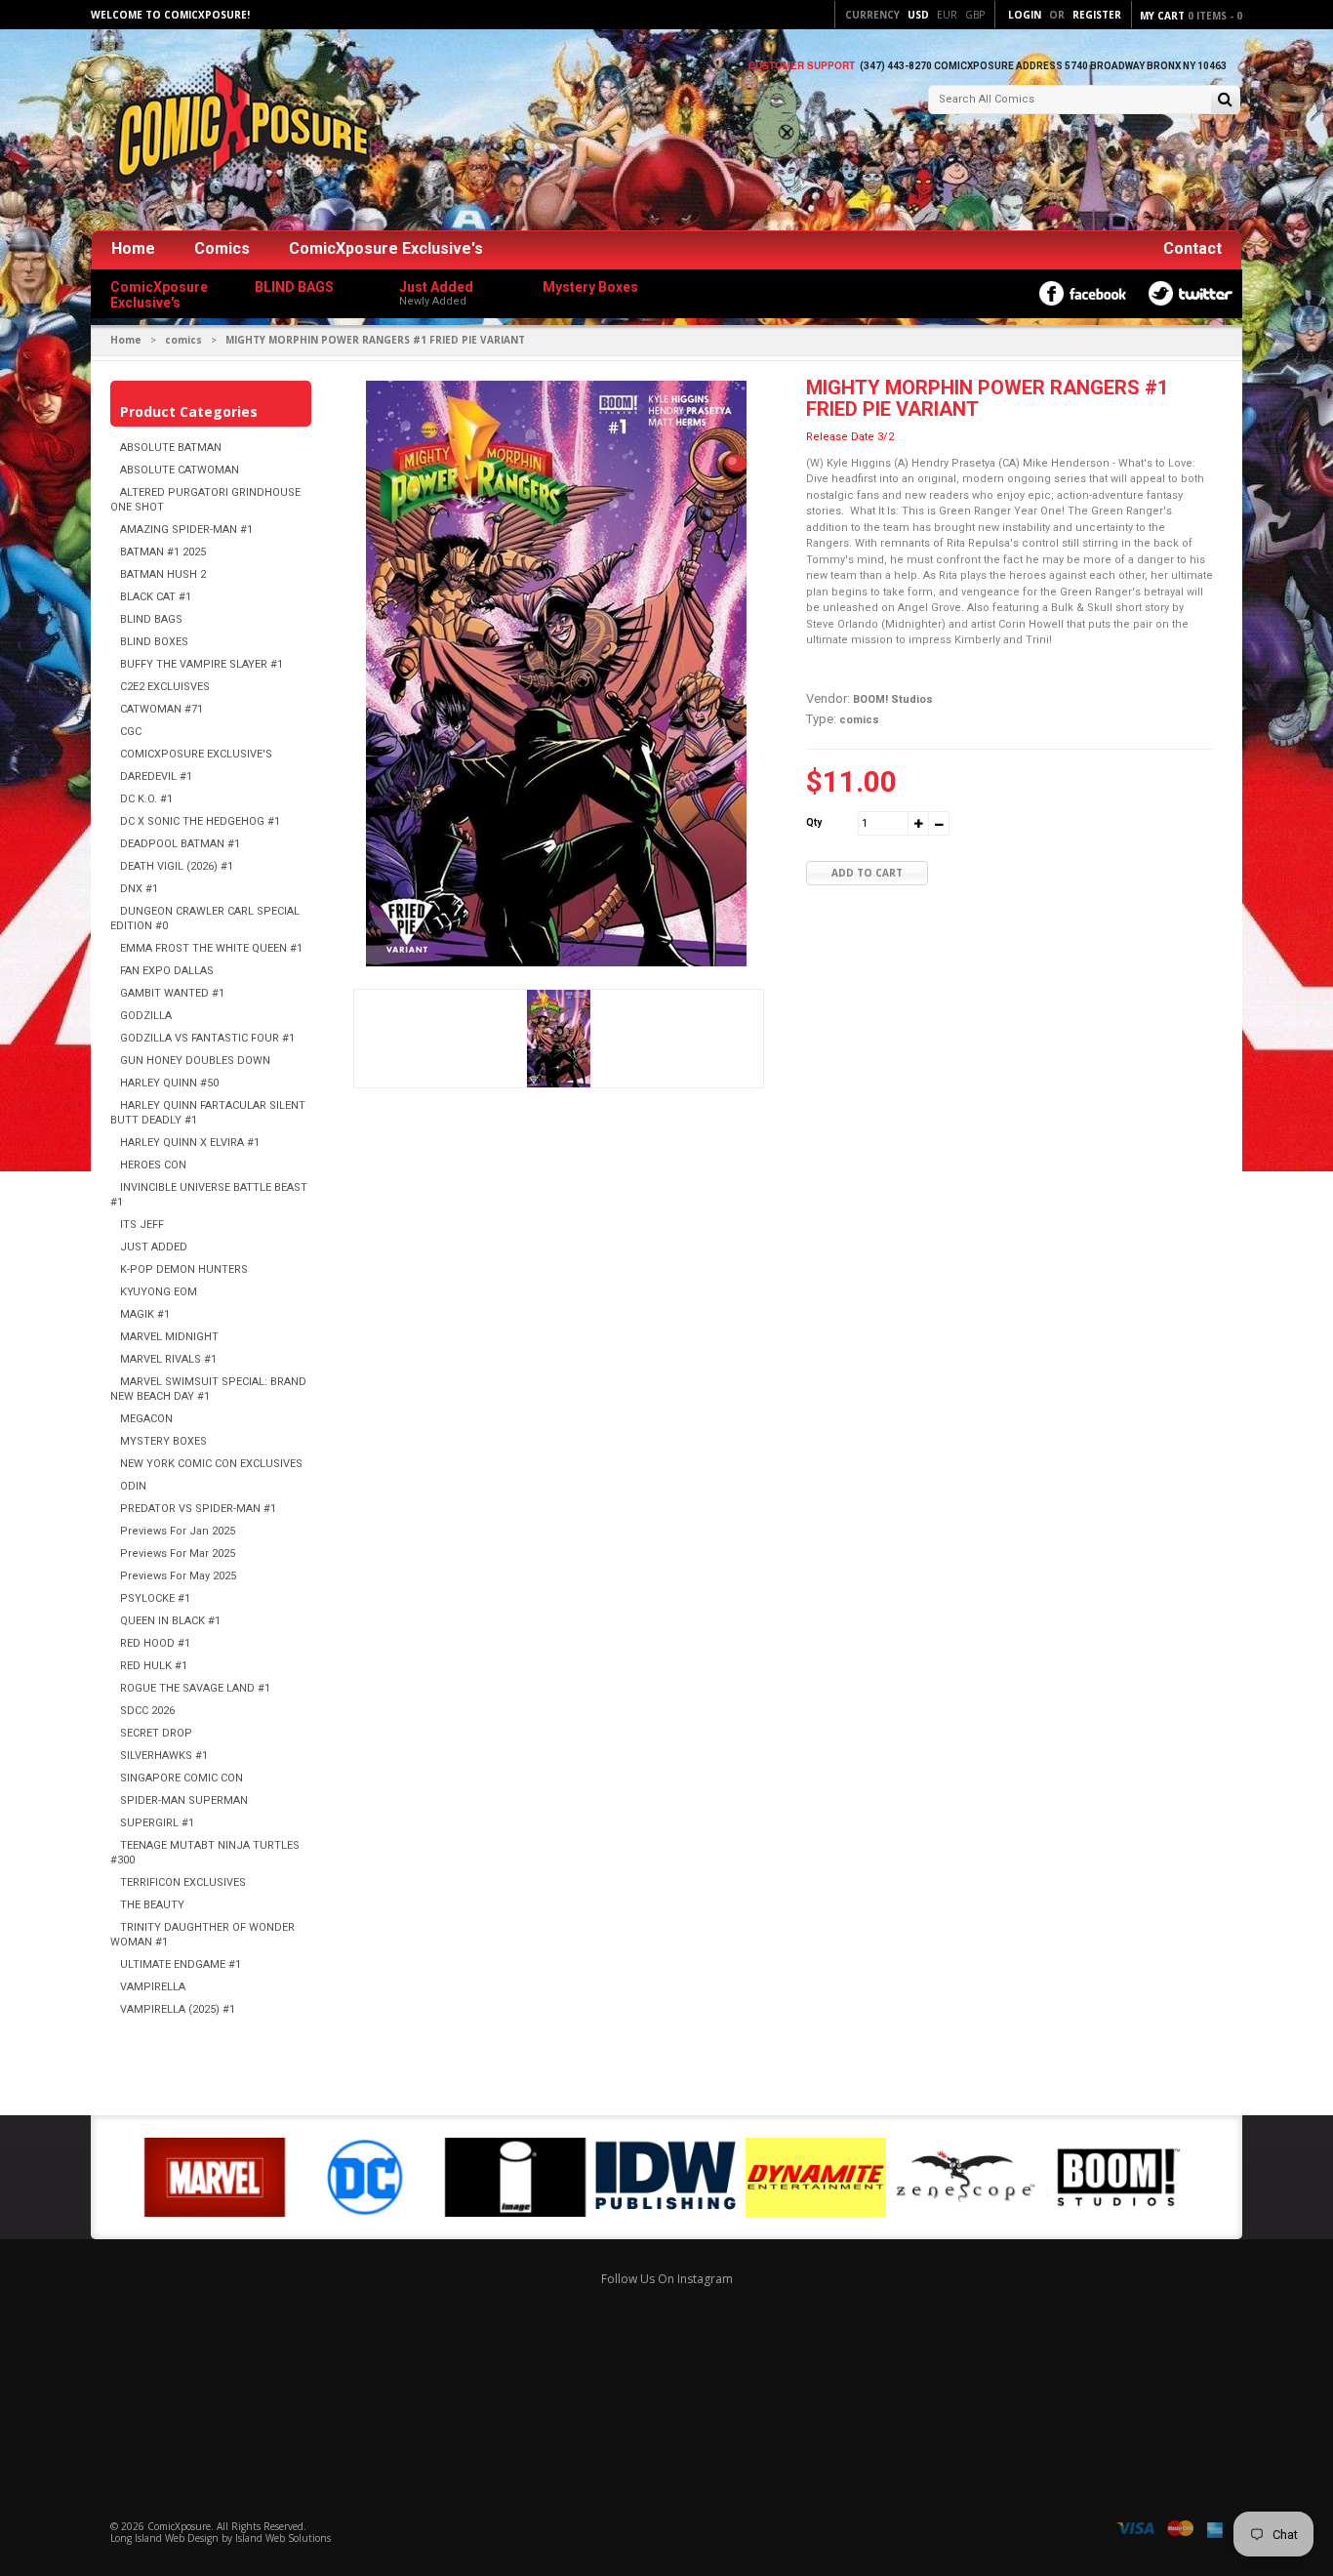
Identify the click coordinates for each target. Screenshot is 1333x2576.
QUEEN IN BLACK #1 (170, 1621)
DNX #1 (139, 889)
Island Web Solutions (283, 2538)
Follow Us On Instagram (667, 2279)
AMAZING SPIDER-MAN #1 (186, 530)
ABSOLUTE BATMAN (171, 448)
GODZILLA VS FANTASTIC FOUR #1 (207, 1038)
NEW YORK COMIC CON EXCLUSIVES (211, 1464)
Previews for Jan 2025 (178, 1531)
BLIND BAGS (151, 619)
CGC (131, 732)
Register (1097, 15)
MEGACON (146, 1419)
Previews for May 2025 (178, 1576)
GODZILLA (146, 1016)
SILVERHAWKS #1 (164, 1756)
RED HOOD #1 (155, 1643)
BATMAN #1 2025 (163, 552)
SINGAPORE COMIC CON (182, 1778)
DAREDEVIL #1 (156, 777)
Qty (814, 822)
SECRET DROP (156, 1733)
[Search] (1225, 101)
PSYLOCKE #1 (155, 1598)
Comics (222, 248)
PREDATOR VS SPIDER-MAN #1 (198, 1509)
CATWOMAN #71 (162, 709)
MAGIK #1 (145, 1314)
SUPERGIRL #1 (157, 1823)
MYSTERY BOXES (163, 1441)
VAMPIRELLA (153, 1987)
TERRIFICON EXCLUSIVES (183, 1882)
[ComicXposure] (237, 131)
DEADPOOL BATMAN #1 (180, 844)
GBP (975, 15)
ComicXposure (179, 2526)
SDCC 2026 (147, 1711)
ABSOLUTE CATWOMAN (180, 470)
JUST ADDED (154, 1247)
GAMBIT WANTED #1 (172, 993)
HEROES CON (153, 1165)
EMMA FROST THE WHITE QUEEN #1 (211, 948)
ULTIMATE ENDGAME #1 (181, 1964)
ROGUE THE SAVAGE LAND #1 (195, 1688)
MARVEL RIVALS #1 (168, 1359)
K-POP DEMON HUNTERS (184, 1269)
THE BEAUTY (152, 1905)
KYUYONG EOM (159, 1292)
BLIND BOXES (154, 642)
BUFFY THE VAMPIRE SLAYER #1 (202, 664)
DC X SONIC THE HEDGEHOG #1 (200, 821)
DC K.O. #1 (146, 799)
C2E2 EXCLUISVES (165, 687)
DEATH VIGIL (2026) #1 (177, 866)
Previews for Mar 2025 (178, 1554)
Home (133, 248)
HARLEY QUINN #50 (169, 1083)
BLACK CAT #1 (156, 597)
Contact (1192, 248)
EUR (947, 15)
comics (183, 340)
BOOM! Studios (893, 699)
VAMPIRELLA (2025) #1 (178, 2009)
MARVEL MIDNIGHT (169, 1337)
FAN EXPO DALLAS (167, 971)
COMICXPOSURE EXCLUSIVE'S (196, 754)
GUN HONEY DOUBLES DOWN (195, 1061)
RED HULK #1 (154, 1666)
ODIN (133, 1486)
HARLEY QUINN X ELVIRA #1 (190, 1143)
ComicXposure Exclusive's (386, 248)
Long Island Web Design (164, 2538)
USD (918, 15)
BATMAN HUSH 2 (163, 574)
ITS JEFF (142, 1225)
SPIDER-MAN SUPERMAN (184, 1800)
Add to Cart (867, 873)
